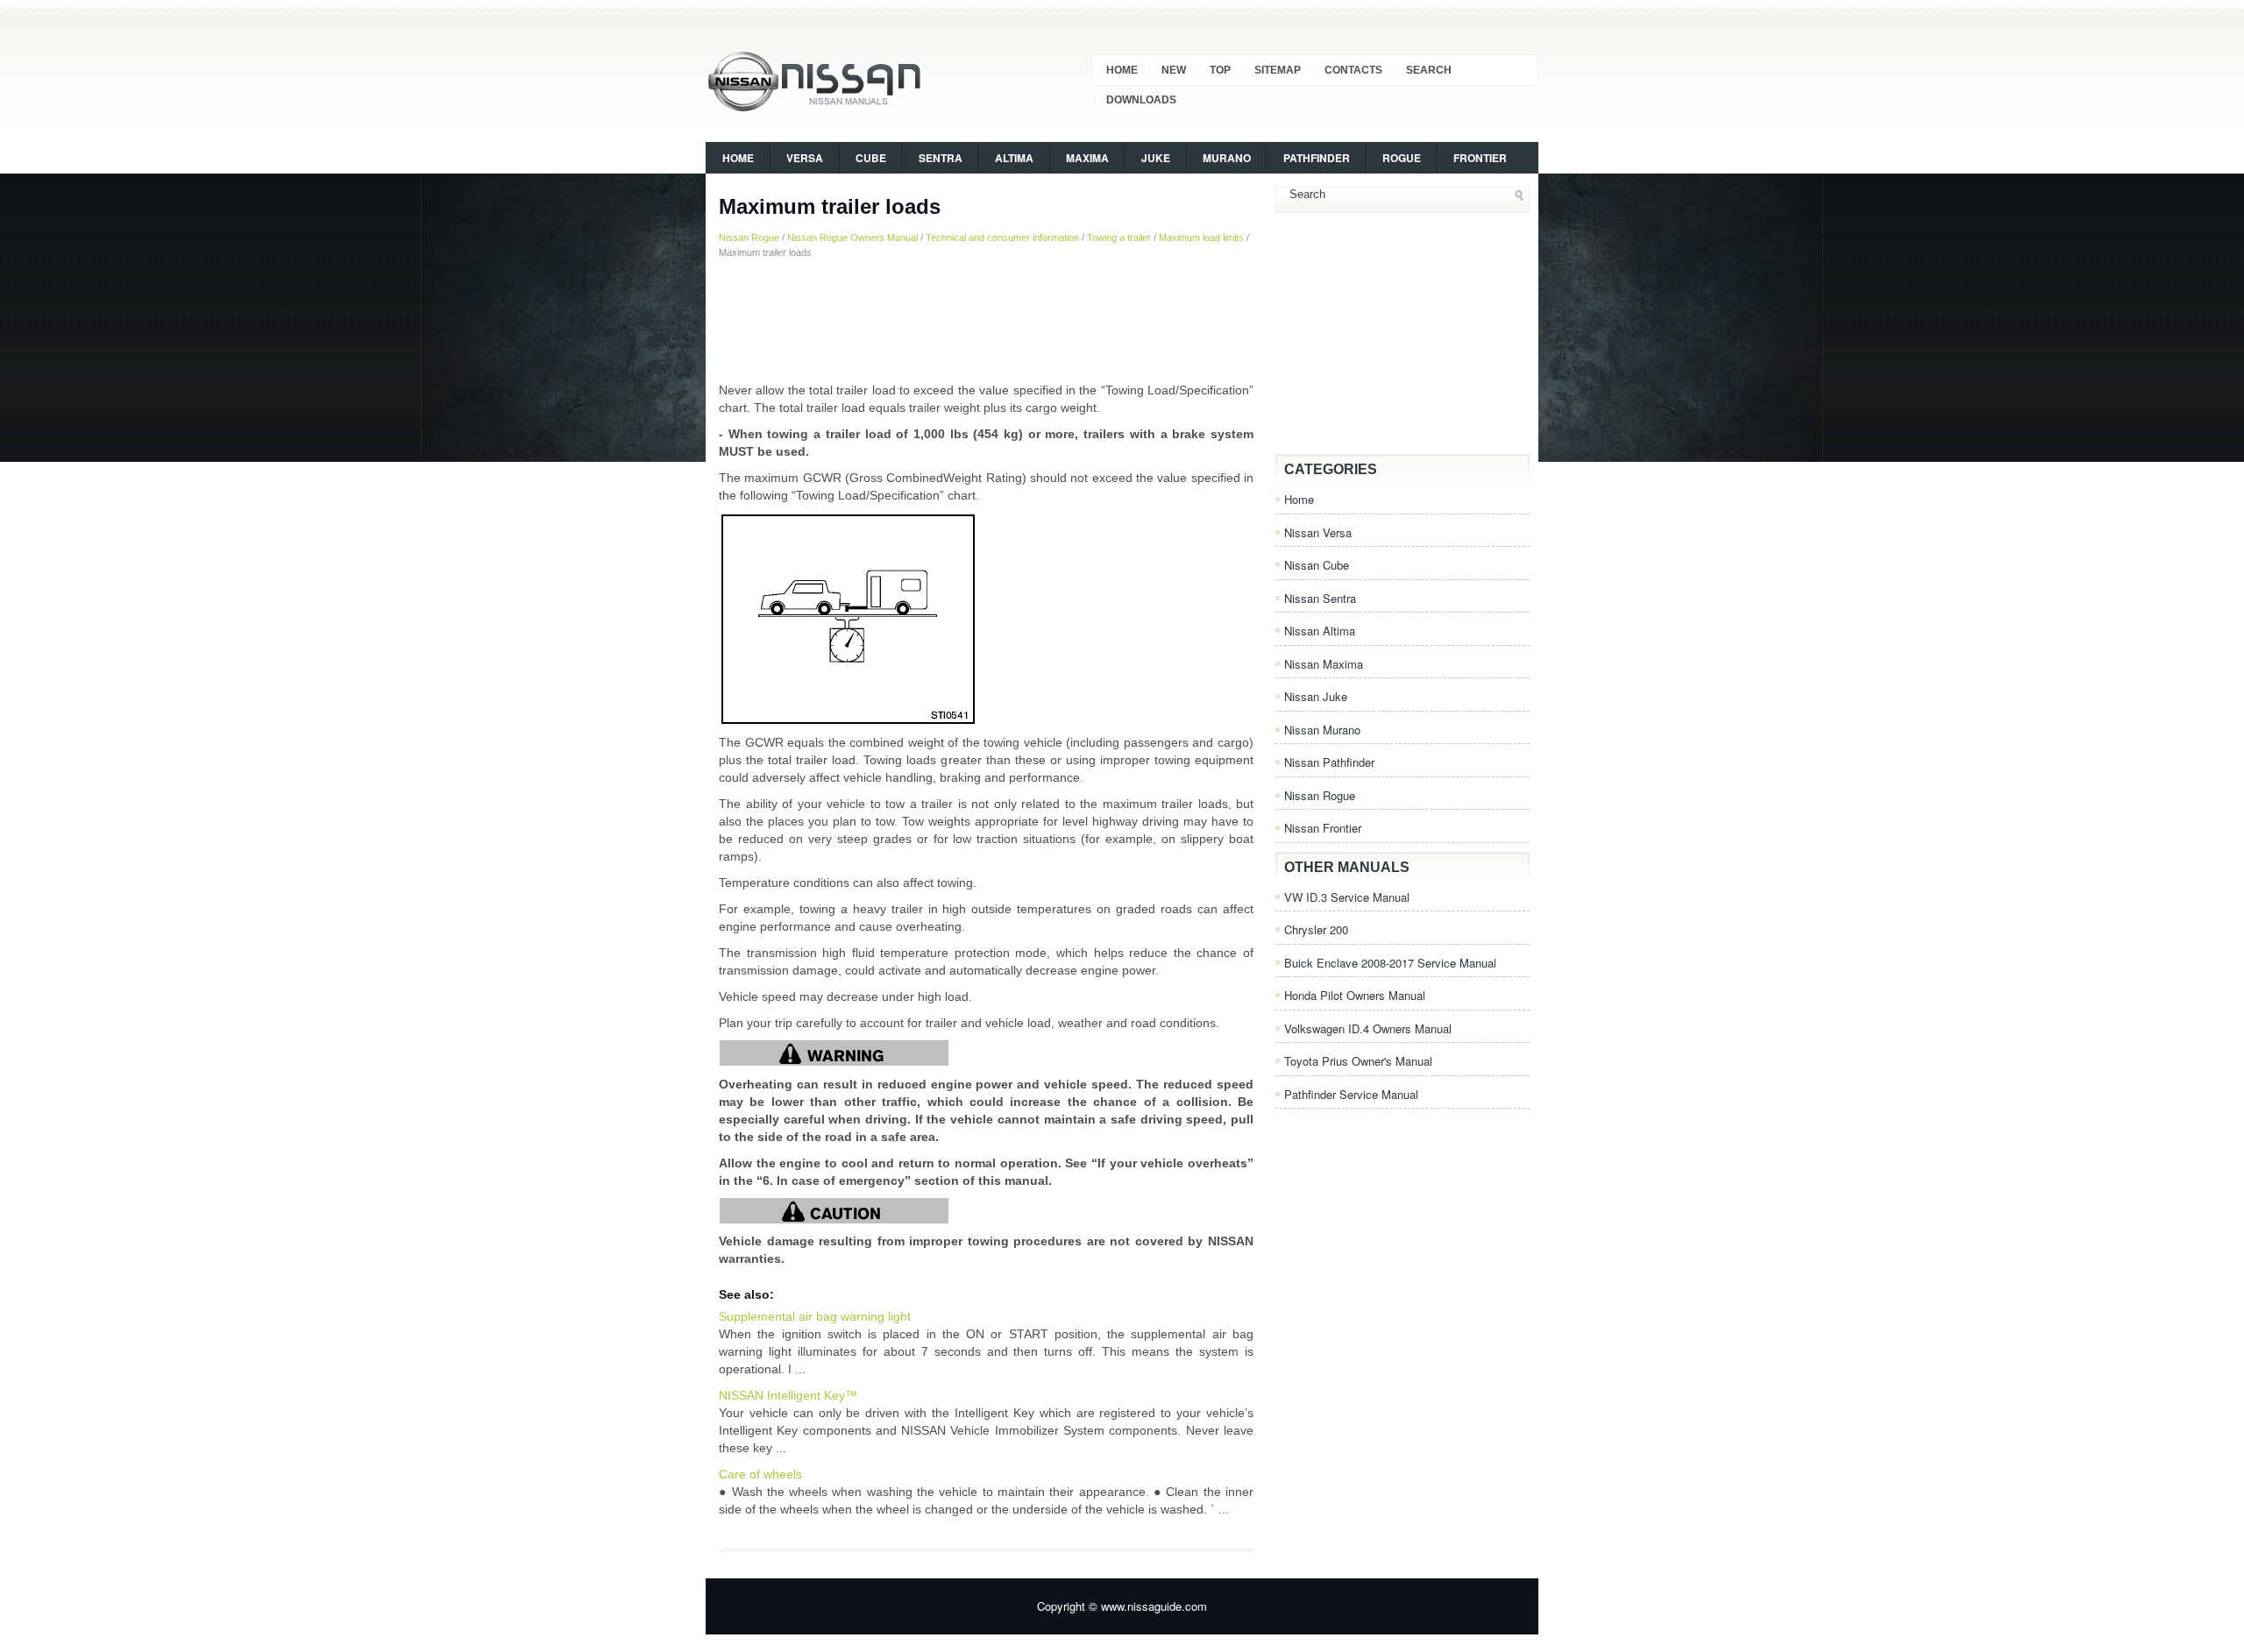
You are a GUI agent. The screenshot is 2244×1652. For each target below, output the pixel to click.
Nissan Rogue (749, 238)
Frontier (1480, 158)
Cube (871, 158)
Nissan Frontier (1323, 828)
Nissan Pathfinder (1329, 762)
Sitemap (1278, 70)
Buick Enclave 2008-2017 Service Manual (1390, 963)
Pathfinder (1317, 158)
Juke (1156, 158)
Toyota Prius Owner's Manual (1358, 1061)
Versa (805, 158)
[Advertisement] (986, 320)
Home (1122, 70)
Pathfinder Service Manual (1351, 1094)
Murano (1227, 158)
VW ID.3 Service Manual (1347, 897)
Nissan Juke (1316, 696)
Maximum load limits (1201, 238)
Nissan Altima (1320, 631)
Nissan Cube (1317, 565)
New (1174, 70)
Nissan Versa (1318, 532)
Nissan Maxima (1324, 664)
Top (1220, 70)
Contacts (1353, 70)
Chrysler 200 (1316, 929)
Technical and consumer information (1002, 238)
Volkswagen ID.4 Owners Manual (1368, 1028)
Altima (1014, 158)
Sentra (941, 158)
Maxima (1087, 158)
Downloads (1141, 100)
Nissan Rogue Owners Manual (852, 238)
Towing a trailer (1119, 238)
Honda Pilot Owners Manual (1355, 995)
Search (1429, 70)
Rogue (1402, 158)
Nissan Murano (1322, 730)
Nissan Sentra (1320, 598)
